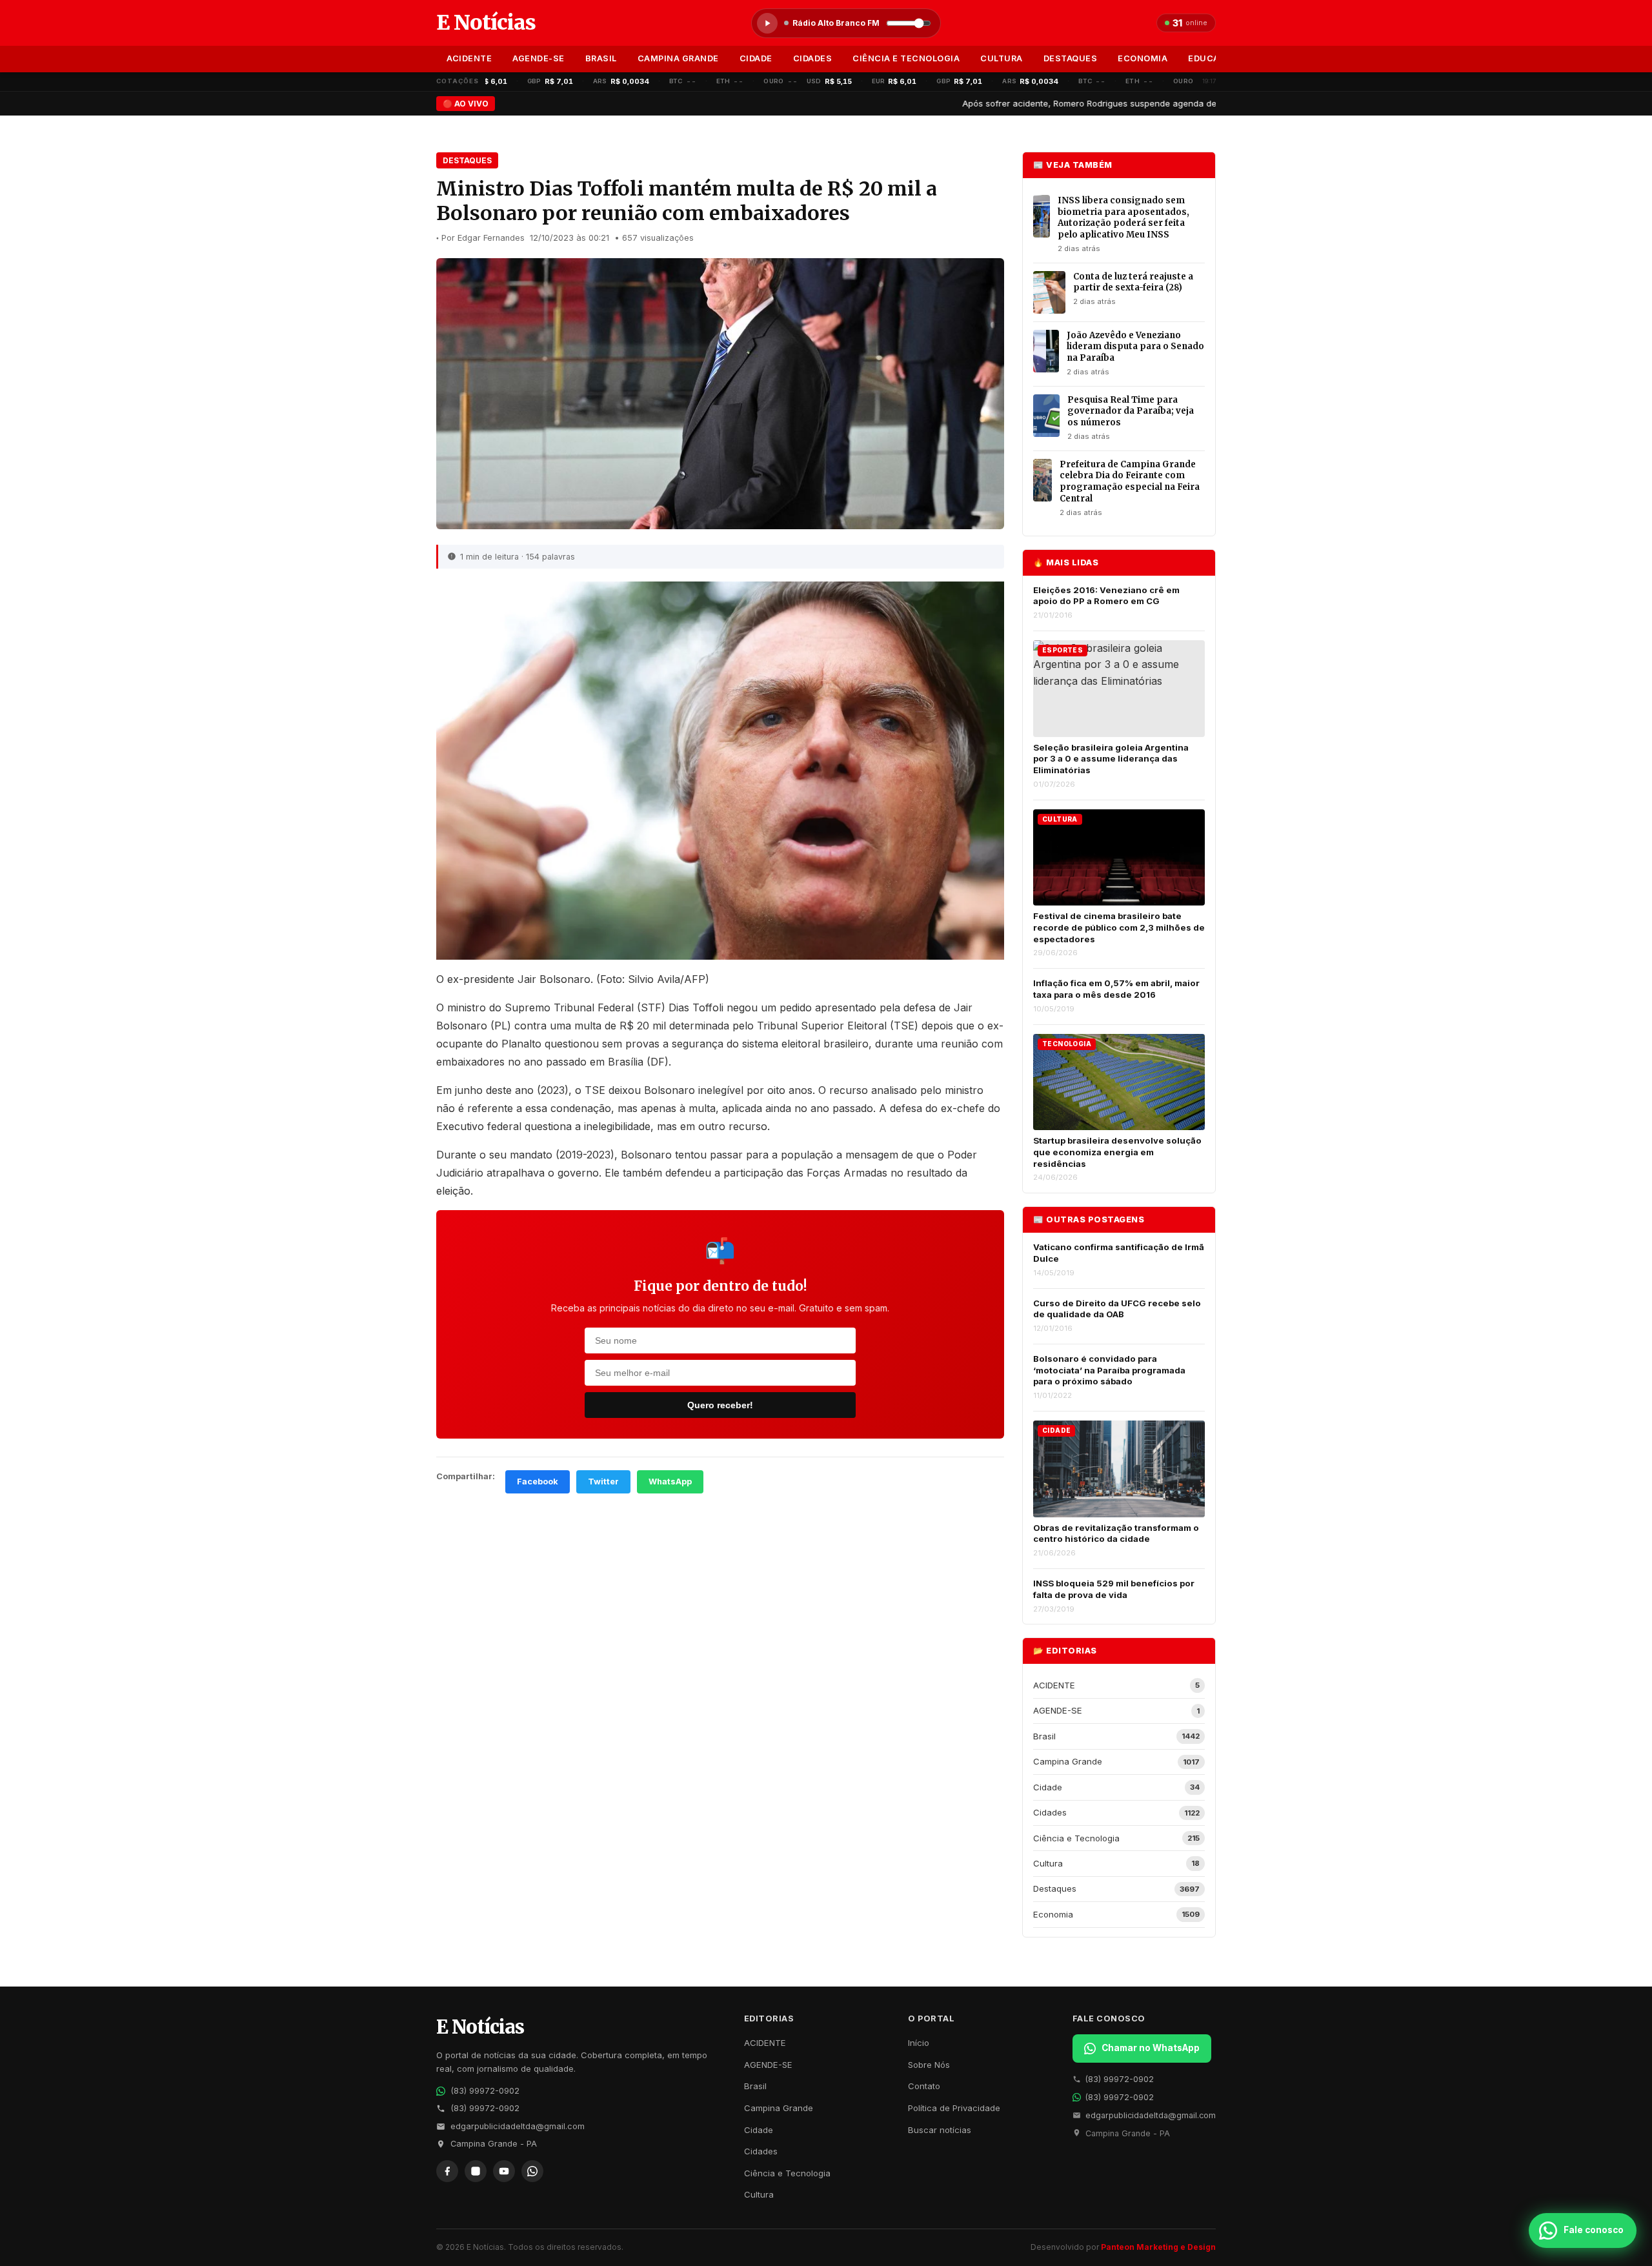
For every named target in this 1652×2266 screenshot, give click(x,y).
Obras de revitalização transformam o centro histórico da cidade (1116, 1533)
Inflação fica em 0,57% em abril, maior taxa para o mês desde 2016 (1116, 989)
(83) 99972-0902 (485, 2091)
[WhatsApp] (532, 2171)
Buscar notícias (940, 2130)
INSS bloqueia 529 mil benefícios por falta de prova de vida (1114, 1589)
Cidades (813, 58)
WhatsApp (670, 1482)
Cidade (756, 58)
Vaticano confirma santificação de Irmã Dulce (1119, 1253)
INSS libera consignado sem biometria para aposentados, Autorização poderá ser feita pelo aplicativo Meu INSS (1123, 217)
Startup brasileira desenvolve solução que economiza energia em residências (1117, 1152)
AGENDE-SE (539, 58)
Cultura (1002, 58)
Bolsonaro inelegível (695, 1090)
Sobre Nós (929, 2065)
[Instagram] (476, 2171)
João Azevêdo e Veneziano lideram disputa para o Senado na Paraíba (1135, 347)
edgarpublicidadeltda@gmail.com (518, 2126)
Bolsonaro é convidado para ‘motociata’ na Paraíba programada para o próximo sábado (1109, 1370)
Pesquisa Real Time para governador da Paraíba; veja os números (1131, 411)
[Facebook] (447, 2171)
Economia (1143, 58)
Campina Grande (678, 58)
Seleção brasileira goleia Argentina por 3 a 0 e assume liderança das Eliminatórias (1111, 759)
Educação (1213, 58)
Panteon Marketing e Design (1158, 2247)
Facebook (538, 1482)
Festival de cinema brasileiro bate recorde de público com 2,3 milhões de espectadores (1119, 927)
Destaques (1071, 58)
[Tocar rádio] (767, 23)
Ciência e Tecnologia (906, 58)
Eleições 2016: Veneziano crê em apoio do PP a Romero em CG (1106, 596)
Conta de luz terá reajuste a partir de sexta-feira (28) (1133, 282)
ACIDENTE (469, 58)
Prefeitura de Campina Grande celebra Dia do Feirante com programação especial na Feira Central (1130, 481)
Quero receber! (720, 1405)
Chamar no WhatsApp (1151, 2048)
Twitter (603, 1482)
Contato (924, 2086)
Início (919, 2043)
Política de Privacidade (954, 2108)
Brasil (601, 58)
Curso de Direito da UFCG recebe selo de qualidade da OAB (1117, 1309)
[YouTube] (504, 2171)
